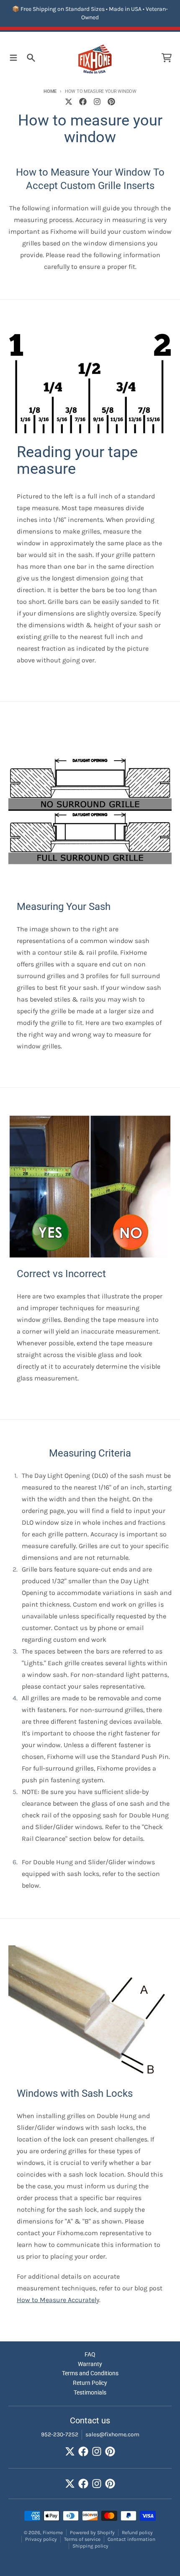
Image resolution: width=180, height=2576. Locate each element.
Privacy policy (41, 2539)
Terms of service (82, 2539)
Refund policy (137, 2533)
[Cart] (167, 58)
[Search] (31, 58)
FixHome (53, 2533)
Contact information (131, 2539)
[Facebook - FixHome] (83, 102)
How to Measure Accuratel (57, 2300)
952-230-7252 (60, 2434)
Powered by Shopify (92, 2533)
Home (50, 91)
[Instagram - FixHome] (97, 102)
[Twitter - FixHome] (69, 102)
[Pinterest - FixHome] (111, 102)
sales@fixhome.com (112, 2434)
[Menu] (13, 58)
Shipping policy (90, 2546)
